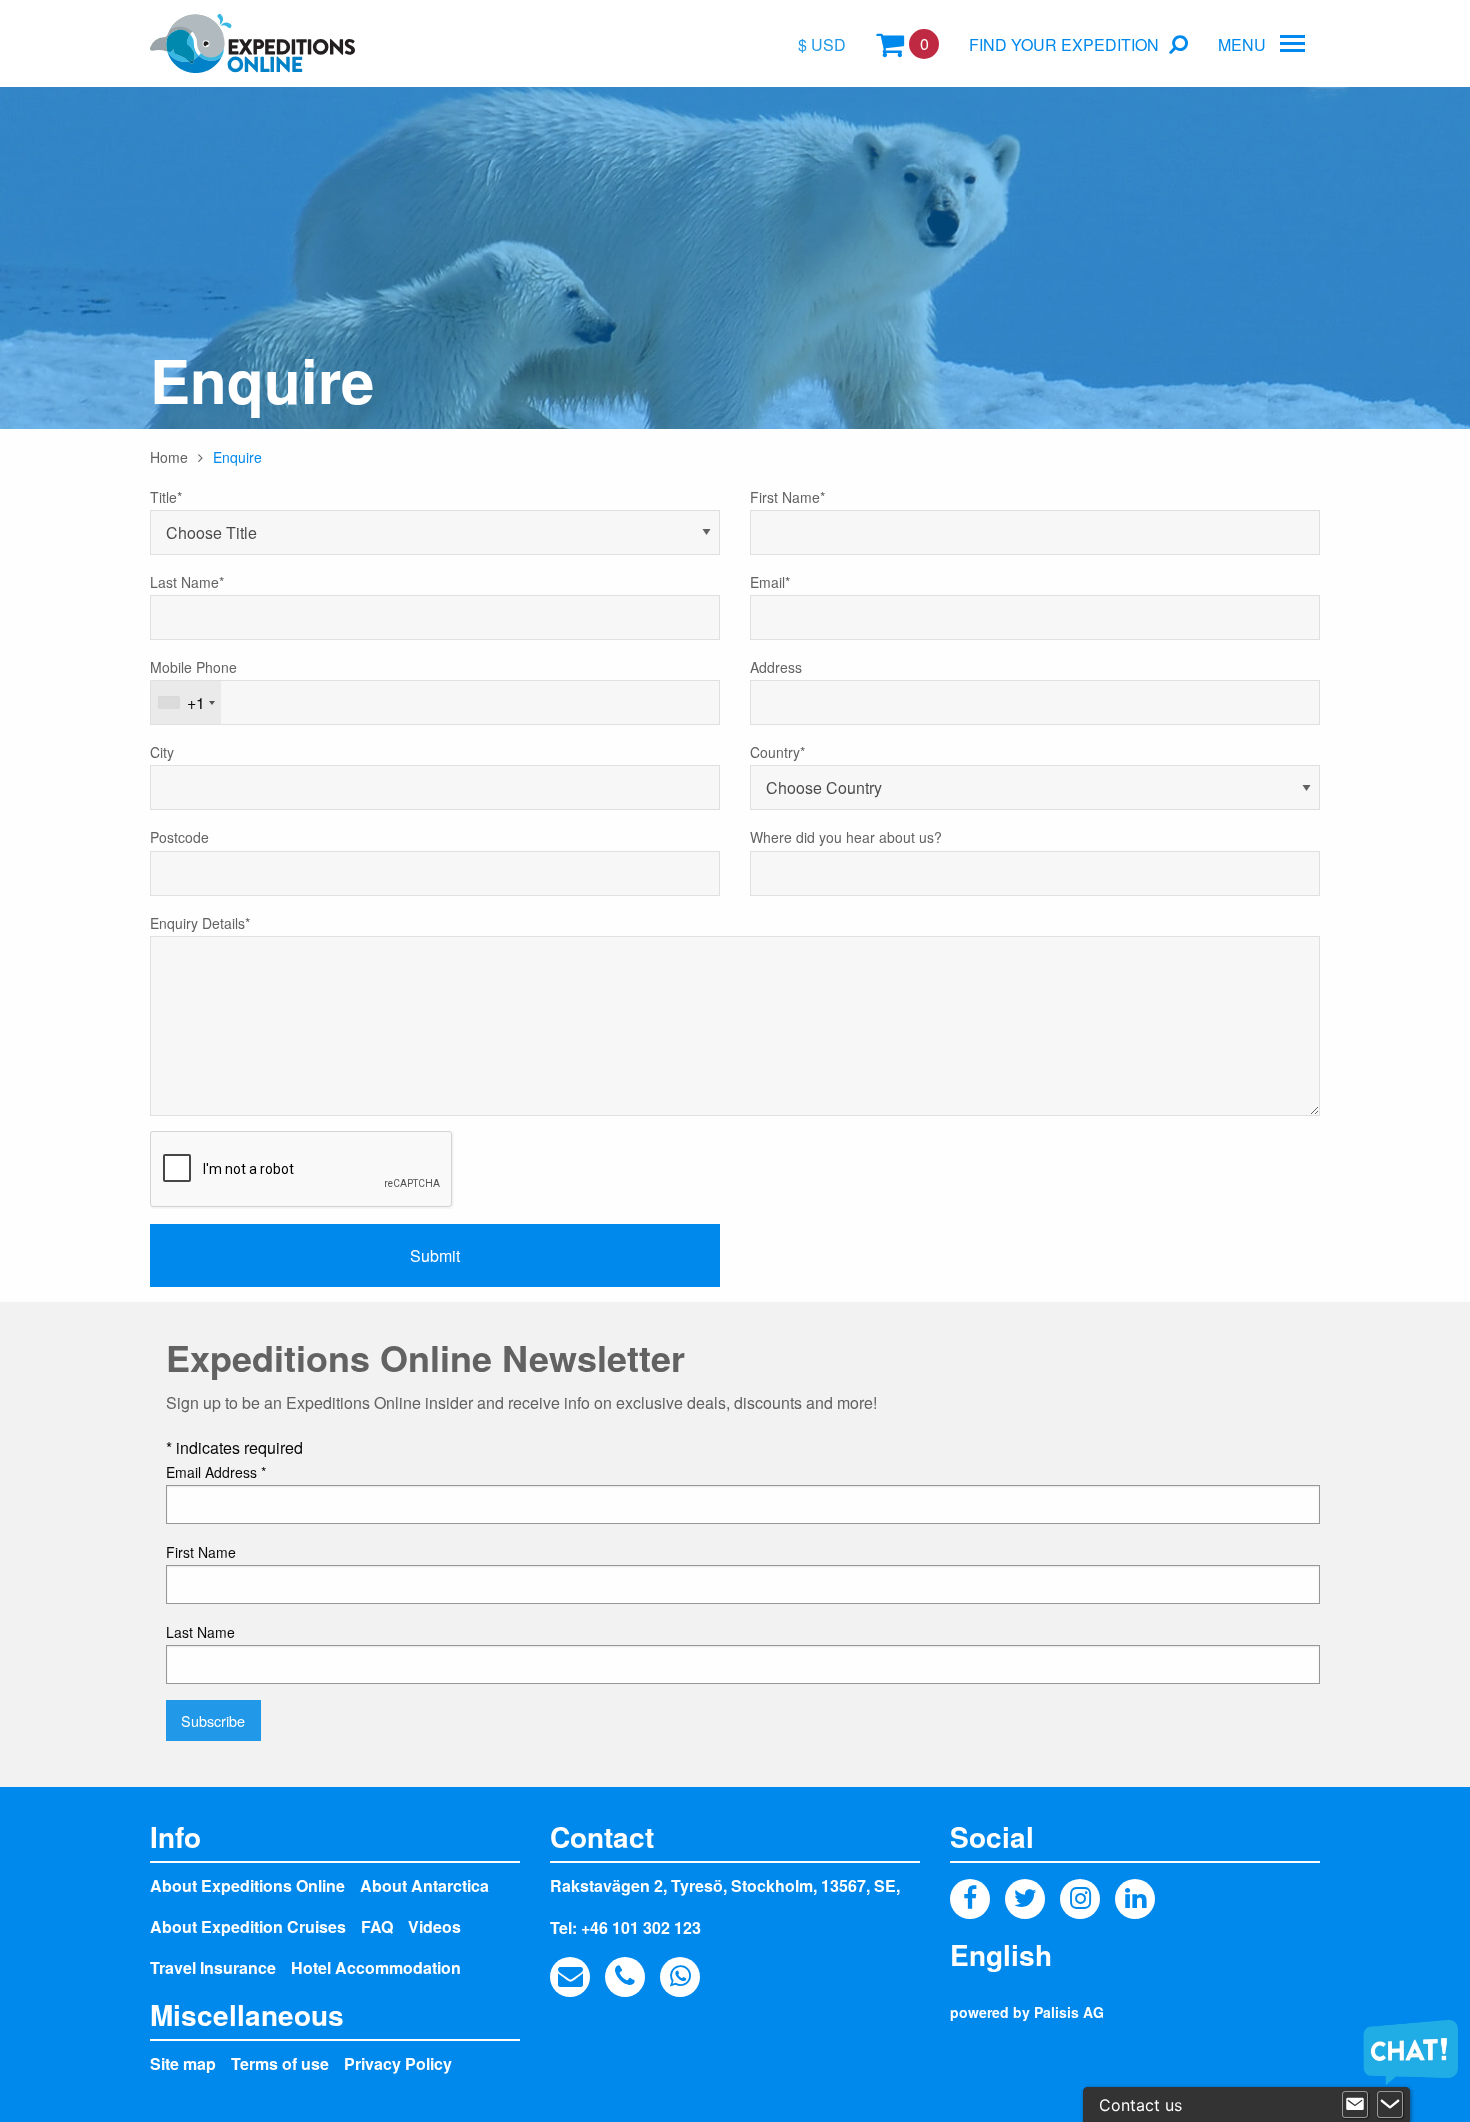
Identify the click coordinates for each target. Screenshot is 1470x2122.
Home (169, 457)
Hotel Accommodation (376, 1967)
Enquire (237, 457)
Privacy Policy (398, 2063)
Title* (166, 497)
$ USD (822, 44)
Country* (777, 752)
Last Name (200, 1632)
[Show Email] (1355, 2105)
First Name (201, 1552)
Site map (183, 2063)
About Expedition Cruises (248, 1926)
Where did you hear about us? (846, 837)
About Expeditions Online (247, 1885)
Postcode (179, 837)
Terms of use (280, 2063)
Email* (770, 582)
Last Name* (187, 582)
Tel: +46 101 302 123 (625, 1927)
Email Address (216, 1472)
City (162, 752)
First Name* (787, 497)
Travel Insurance (213, 1967)
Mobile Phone (193, 667)
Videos (434, 1926)
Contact (602, 1836)
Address (776, 667)
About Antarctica (424, 1885)
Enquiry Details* (200, 923)
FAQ (377, 1926)
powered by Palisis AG (1027, 2012)
